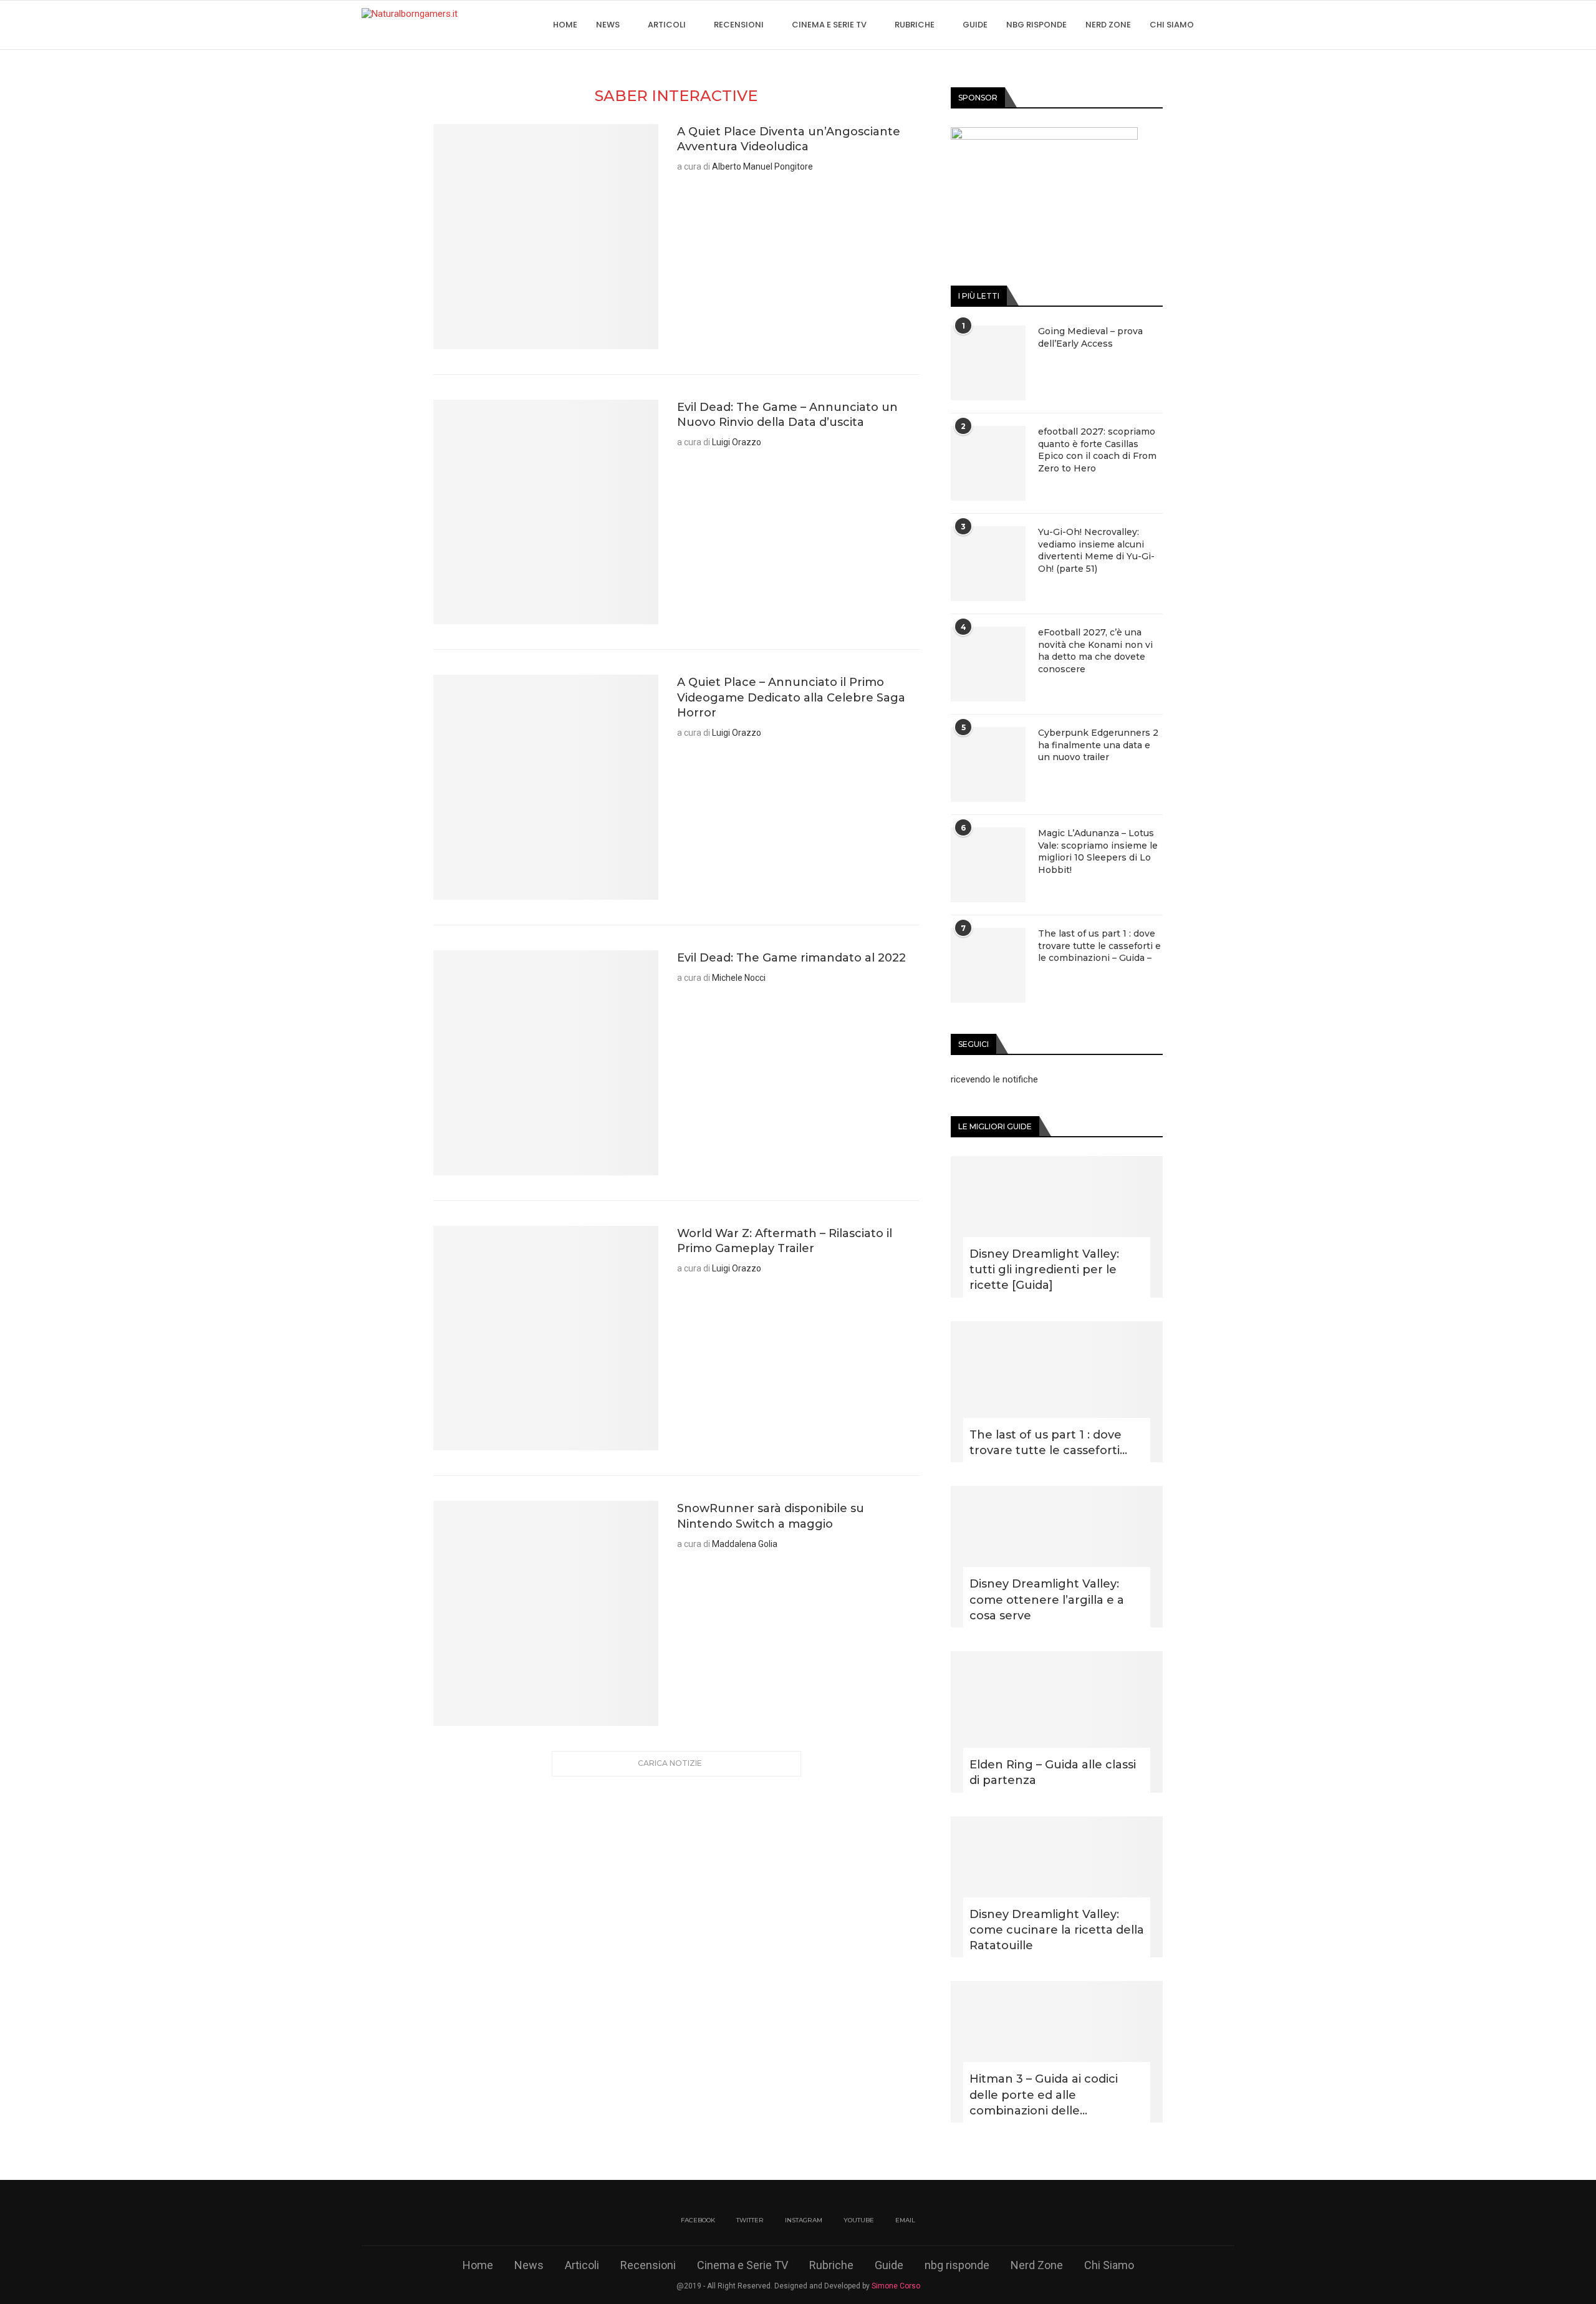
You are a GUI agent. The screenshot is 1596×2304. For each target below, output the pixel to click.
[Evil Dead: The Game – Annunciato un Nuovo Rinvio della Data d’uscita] (546, 512)
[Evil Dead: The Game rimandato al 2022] (546, 1063)
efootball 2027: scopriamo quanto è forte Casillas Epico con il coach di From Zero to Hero (1097, 450)
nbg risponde (1036, 25)
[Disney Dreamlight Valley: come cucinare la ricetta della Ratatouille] (1057, 1887)
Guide (975, 25)
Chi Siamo (1172, 25)
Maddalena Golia (745, 1544)
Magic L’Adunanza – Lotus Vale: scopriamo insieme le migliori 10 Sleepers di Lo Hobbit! (1098, 851)
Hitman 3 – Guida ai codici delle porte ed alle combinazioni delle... (1044, 2094)
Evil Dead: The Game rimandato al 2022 (791, 958)
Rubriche (915, 25)
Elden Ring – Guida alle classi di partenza (1053, 1772)
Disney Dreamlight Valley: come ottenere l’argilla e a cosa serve (1047, 1599)
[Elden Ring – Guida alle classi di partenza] (1057, 1722)
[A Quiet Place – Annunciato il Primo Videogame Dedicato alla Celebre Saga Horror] (546, 787)
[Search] (1228, 25)
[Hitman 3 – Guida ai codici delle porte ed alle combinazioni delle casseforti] (1057, 2052)
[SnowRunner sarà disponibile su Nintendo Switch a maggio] (546, 1613)
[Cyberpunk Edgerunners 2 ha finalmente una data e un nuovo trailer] (988, 764)
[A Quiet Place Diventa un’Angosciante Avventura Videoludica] (546, 237)
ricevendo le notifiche (994, 1079)
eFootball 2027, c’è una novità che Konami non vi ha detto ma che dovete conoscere (1095, 651)
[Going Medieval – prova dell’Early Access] (988, 363)
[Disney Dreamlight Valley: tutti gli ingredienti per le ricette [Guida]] (1057, 1227)
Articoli (667, 25)
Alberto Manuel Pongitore (762, 166)
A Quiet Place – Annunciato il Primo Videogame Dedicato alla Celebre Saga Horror (791, 697)
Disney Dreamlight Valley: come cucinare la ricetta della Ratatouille (1057, 1930)
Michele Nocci (739, 978)
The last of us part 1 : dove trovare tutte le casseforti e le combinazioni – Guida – (1099, 946)
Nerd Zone (1108, 25)
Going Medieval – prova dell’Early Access (1090, 337)
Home (565, 25)
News (608, 25)
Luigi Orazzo (737, 442)
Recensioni (739, 25)
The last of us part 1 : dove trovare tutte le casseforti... (1048, 1443)
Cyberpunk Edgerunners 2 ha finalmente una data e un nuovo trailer (1098, 745)
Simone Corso (896, 2286)
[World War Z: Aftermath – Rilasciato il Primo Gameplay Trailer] (546, 1338)
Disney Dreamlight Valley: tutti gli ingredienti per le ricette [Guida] (1044, 1270)
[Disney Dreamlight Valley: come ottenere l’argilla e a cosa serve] (1057, 1557)
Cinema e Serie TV (829, 25)
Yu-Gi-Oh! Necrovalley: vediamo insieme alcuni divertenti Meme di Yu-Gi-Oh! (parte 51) (1096, 550)
